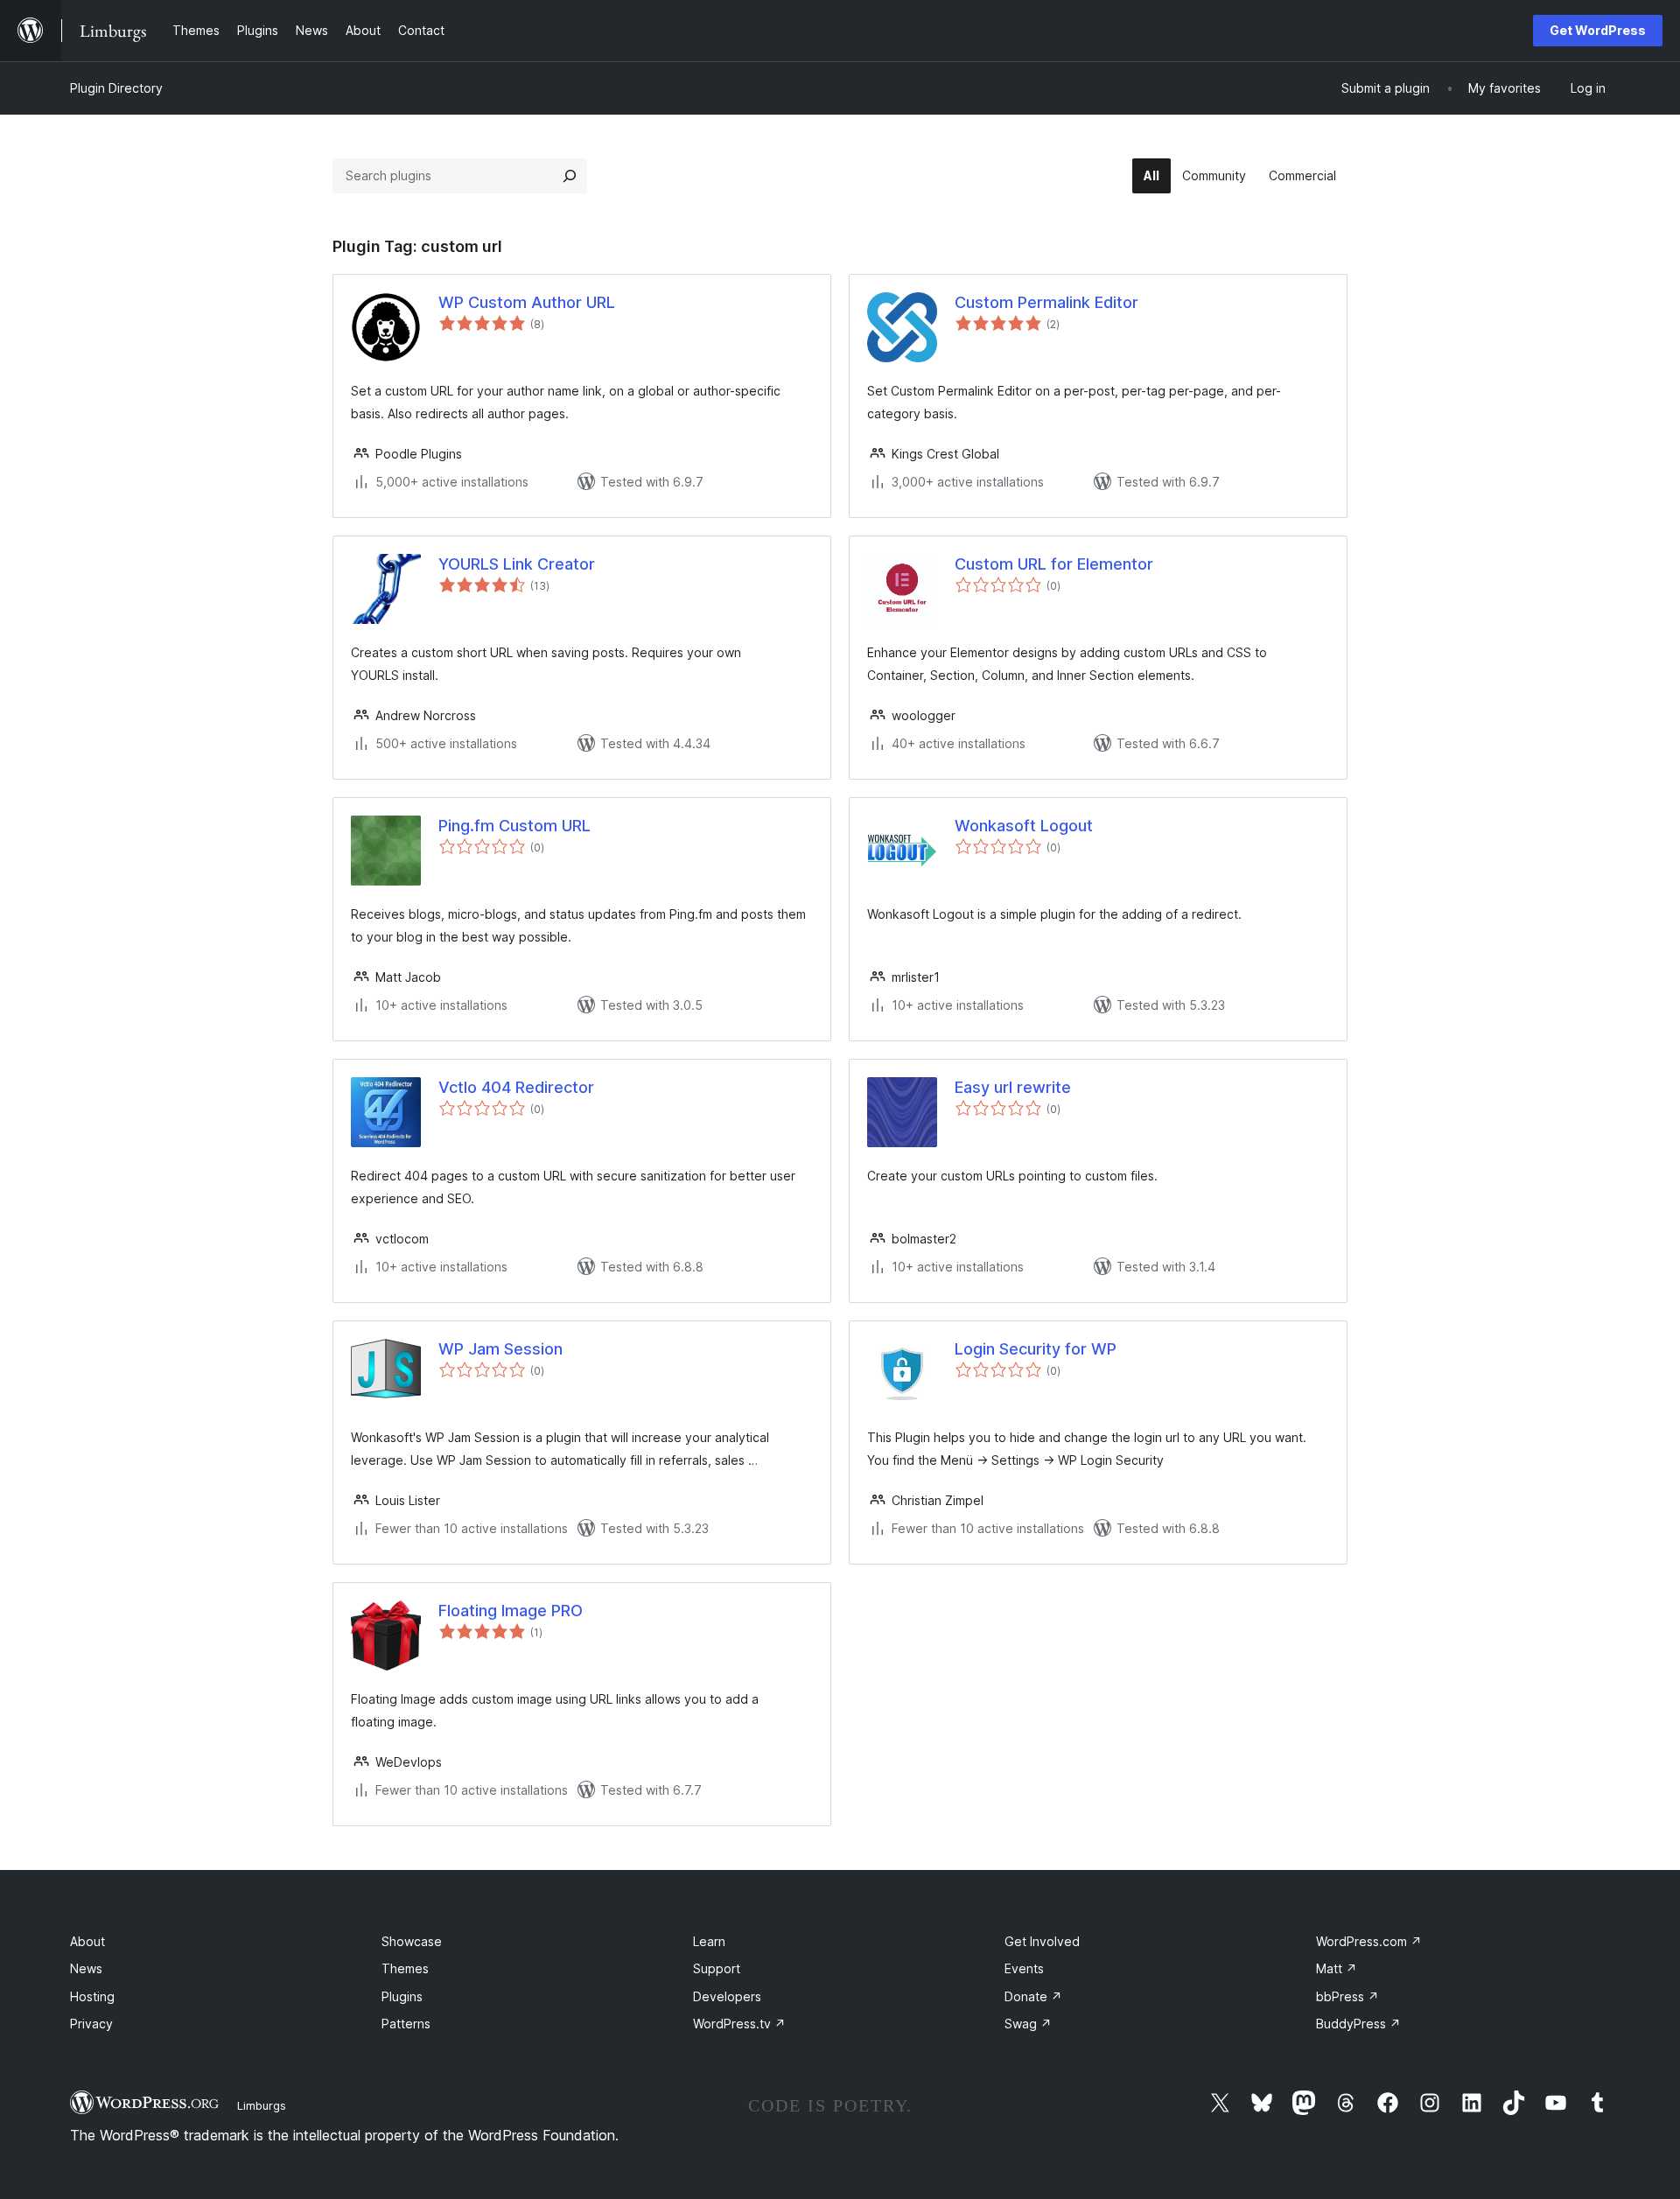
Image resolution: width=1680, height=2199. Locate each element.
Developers (727, 1996)
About (87, 1941)
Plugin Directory (116, 88)
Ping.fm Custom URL (514, 826)
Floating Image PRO (511, 1611)
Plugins (402, 1996)
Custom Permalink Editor (1046, 302)
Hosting (92, 1996)
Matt (1337, 1968)
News (86, 1968)
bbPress (1347, 1996)
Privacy (91, 2024)
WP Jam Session (500, 1349)
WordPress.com (1369, 1941)
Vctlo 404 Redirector (516, 1087)
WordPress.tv (739, 2024)
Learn (709, 1941)
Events (1024, 1968)
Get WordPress (1598, 30)
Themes (405, 1968)
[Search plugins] (570, 176)
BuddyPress (1358, 2024)
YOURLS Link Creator (517, 564)
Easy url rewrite (1013, 1087)
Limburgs (262, 2105)
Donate (1033, 1996)
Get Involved (1042, 1941)
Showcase (412, 1941)
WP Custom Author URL (527, 302)
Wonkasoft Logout (1024, 826)
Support (717, 1968)
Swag (1028, 2024)
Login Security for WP (1036, 1349)
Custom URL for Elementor (1054, 564)
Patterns (406, 2024)
